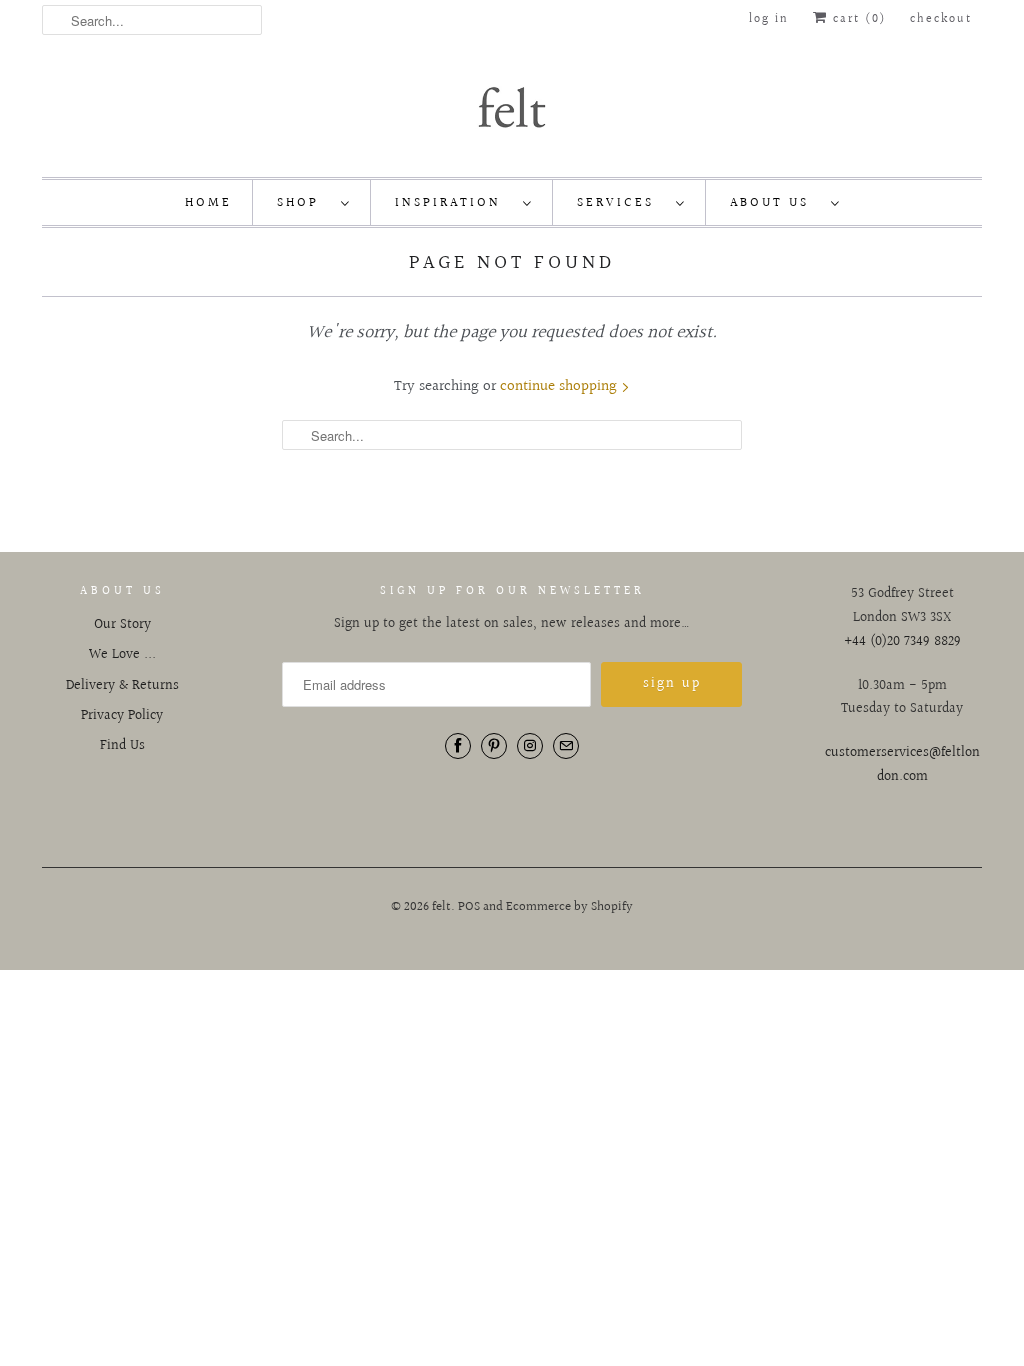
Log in (769, 19)
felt (441, 907)
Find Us (122, 746)
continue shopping (560, 386)
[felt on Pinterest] (494, 746)
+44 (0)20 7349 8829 (902, 642)
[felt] (512, 106)
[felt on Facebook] (458, 746)
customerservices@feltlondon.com (902, 765)
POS (469, 907)
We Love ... (122, 655)
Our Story (122, 625)
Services (621, 203)
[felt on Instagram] (530, 746)
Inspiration (454, 203)
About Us (775, 203)
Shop (304, 203)
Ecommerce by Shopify (569, 907)
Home (208, 203)
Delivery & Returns (122, 686)
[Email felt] (566, 746)
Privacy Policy (122, 716)
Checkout (941, 19)
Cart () (857, 19)
